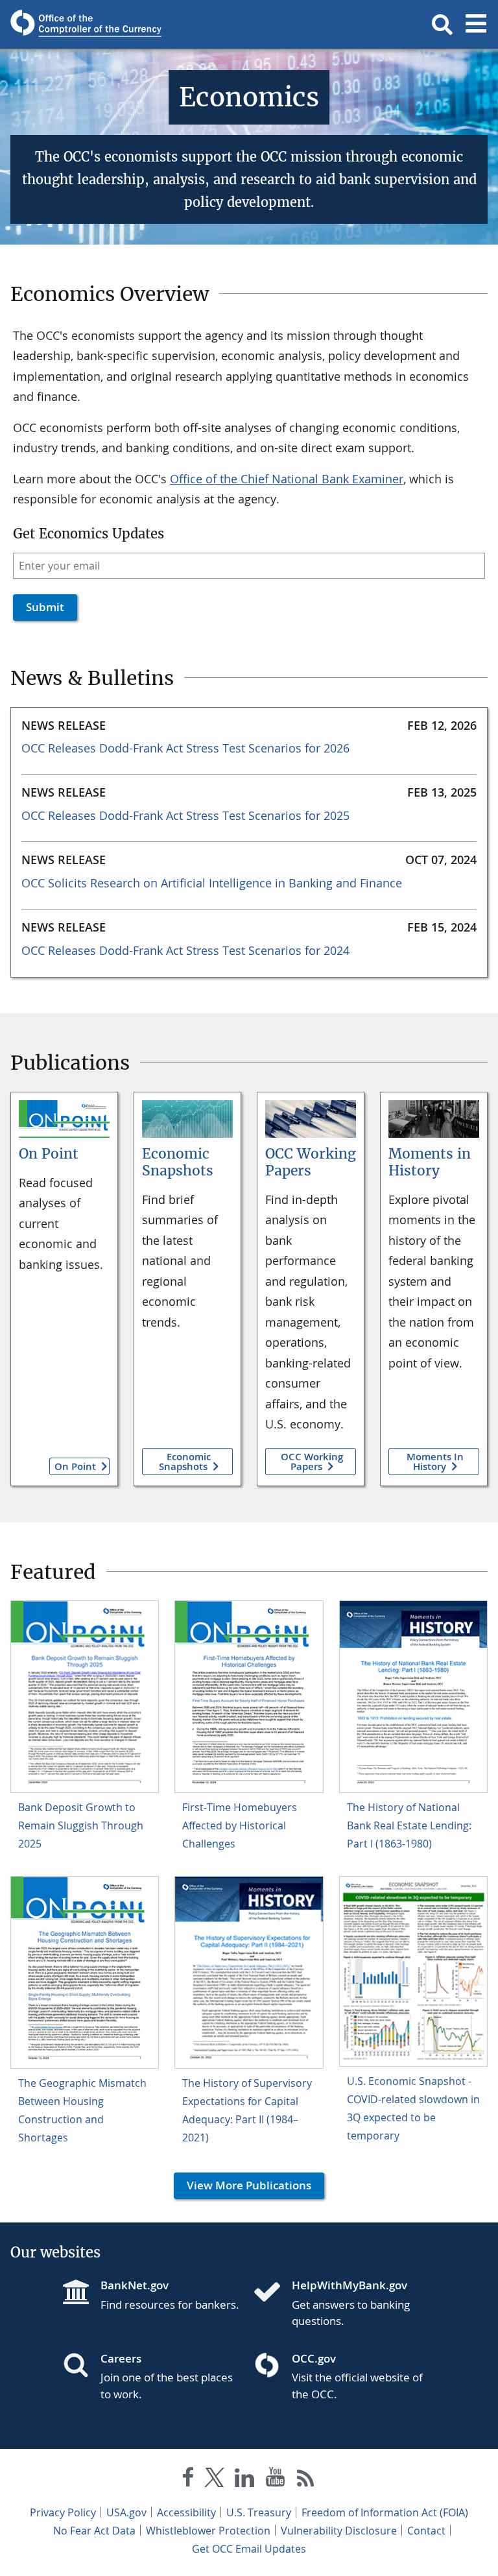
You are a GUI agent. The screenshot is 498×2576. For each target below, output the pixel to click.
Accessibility (186, 2512)
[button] (442, 25)
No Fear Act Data (94, 2531)
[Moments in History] (434, 1119)
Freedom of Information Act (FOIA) (385, 2512)
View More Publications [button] (243, 2185)
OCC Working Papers (311, 1162)
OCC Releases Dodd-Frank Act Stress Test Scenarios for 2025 (185, 815)
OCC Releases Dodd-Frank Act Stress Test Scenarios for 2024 (185, 950)
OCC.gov (314, 2358)
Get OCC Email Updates (249, 2549)
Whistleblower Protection (208, 2531)
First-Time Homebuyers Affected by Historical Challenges (240, 1825)
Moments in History (430, 1162)
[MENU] (476, 25)
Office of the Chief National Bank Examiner (287, 479)
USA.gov (126, 2512)
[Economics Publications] (64, 1119)
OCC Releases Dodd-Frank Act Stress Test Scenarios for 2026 (185, 748)
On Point (49, 1154)
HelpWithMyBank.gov (350, 2285)
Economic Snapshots (178, 1162)
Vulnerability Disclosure (339, 2531)
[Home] (272, 2293)
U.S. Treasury (259, 2512)
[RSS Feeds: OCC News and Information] (306, 2480)
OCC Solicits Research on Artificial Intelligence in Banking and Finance (212, 883)
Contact (426, 2531)
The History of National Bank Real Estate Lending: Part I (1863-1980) (409, 1825)
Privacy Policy (63, 2512)
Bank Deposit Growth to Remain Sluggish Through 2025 (81, 1825)
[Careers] (81, 2366)
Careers (121, 2358)
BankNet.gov (135, 2285)
